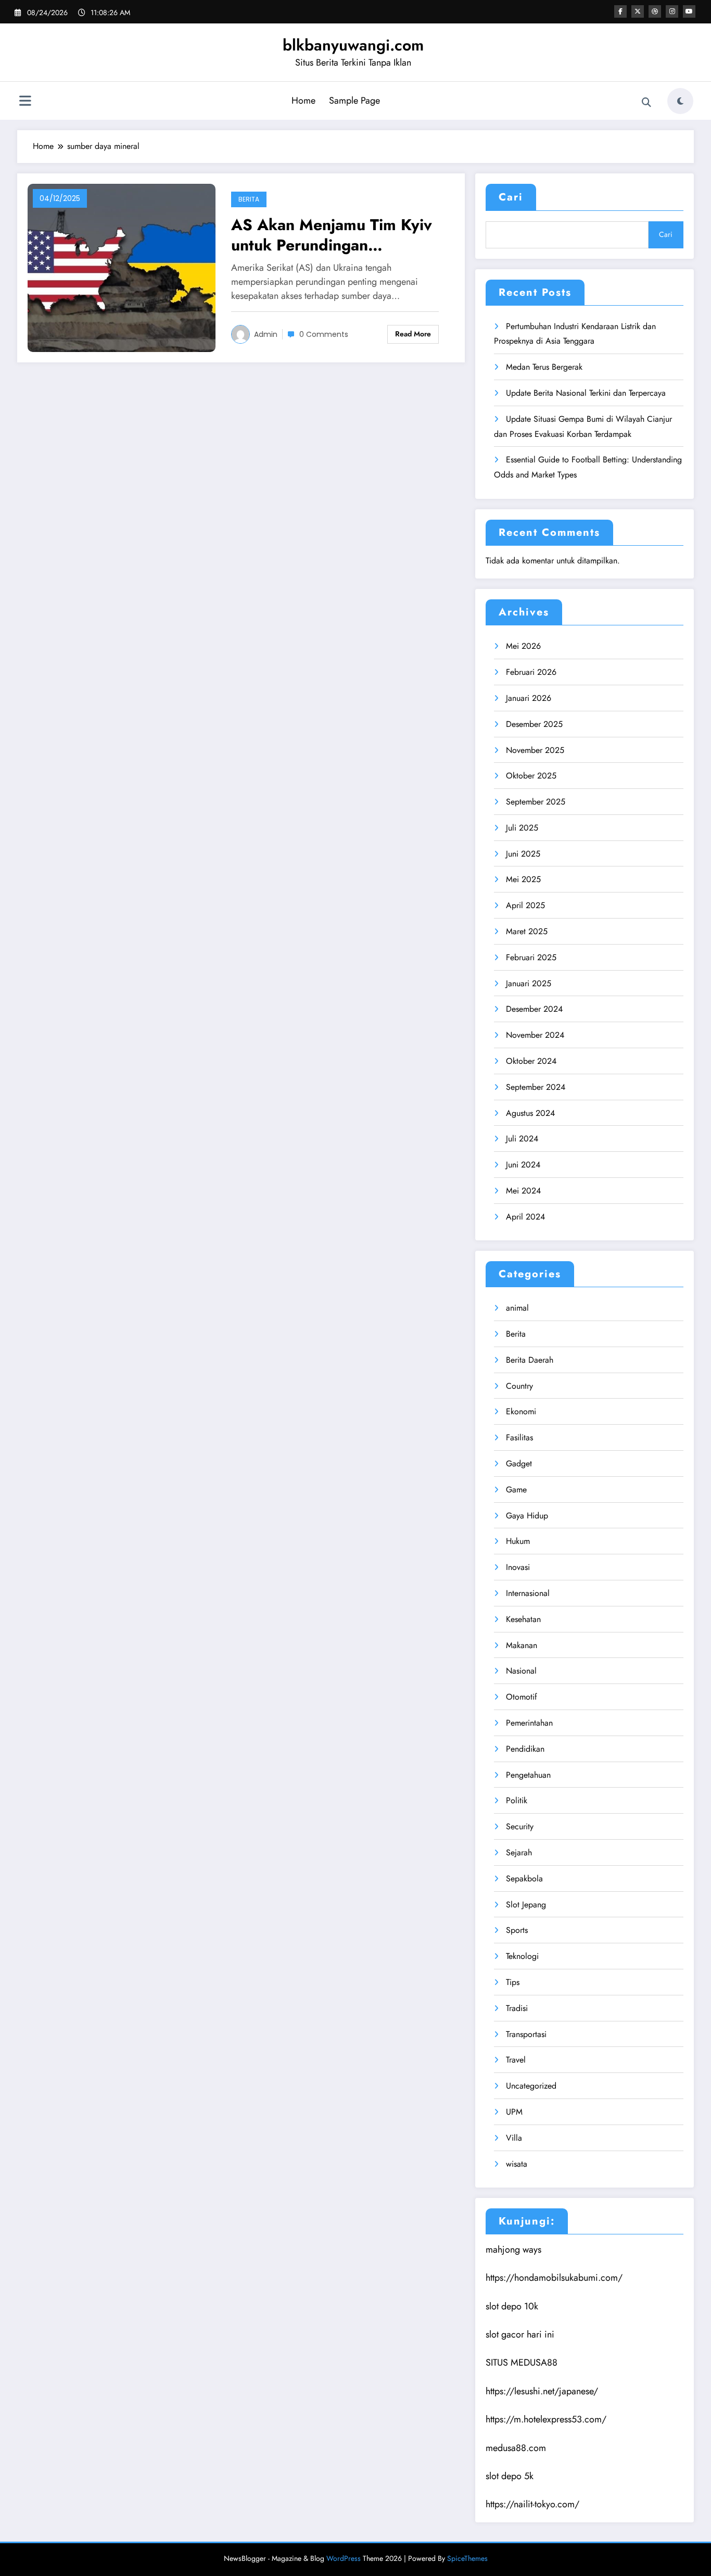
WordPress (344, 2558)
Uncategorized (531, 2086)
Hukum (518, 1541)
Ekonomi (521, 1411)
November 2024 (535, 1035)
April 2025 (525, 905)
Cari (511, 197)
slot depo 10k (512, 2306)
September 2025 (536, 802)
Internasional (528, 1593)
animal (517, 1308)
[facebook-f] (620, 11)
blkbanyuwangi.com (353, 45)
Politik (517, 1800)
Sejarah (519, 1852)
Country (519, 1386)
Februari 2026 (531, 672)
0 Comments (324, 334)
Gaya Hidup (527, 1516)
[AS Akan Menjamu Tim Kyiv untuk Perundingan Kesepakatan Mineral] (122, 267)
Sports (517, 1930)
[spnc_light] (680, 101)
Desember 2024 (534, 1009)
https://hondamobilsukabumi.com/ (554, 2278)
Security (520, 1826)
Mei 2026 (523, 646)
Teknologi (522, 1956)
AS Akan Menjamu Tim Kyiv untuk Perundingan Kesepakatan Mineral (332, 235)
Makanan (522, 1645)
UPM (514, 2112)
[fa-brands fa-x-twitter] (638, 11)
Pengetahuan (528, 1775)
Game (516, 1490)
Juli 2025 (522, 828)
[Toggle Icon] (25, 102)
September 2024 (536, 1087)
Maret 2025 (527, 931)
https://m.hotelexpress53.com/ (546, 2419)
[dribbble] (655, 11)
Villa (514, 2138)
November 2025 (535, 750)
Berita (249, 199)
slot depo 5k (510, 2476)
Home (303, 100)
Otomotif (522, 1697)
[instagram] (672, 11)
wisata (517, 2164)
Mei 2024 (523, 1191)
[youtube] (689, 11)
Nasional (521, 1671)
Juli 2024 (522, 1139)
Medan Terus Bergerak (544, 367)
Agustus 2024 (530, 1113)
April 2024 (525, 1217)
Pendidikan (525, 1749)
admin (266, 334)
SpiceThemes (467, 2558)
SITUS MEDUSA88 (522, 2363)
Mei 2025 (523, 879)
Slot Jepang (526, 1905)
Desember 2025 (534, 724)
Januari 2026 (529, 698)
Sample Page (354, 100)
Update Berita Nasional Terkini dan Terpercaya (586, 393)
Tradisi (517, 2008)
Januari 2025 (529, 983)
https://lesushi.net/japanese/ (542, 2391)
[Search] (646, 103)
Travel (516, 2060)
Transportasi (526, 2034)
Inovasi (518, 1567)
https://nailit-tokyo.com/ (532, 2504)
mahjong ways (513, 2250)
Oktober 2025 (531, 776)
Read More (413, 334)
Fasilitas (519, 1437)
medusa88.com (516, 2448)
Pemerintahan (529, 1723)
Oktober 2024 (531, 1061)
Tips (513, 1982)
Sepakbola (524, 1878)
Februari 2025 (531, 957)
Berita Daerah (530, 1360)
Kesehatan (523, 1619)
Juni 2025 (523, 854)
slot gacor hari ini (520, 2334)
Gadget (519, 1463)
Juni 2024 (523, 1165)
